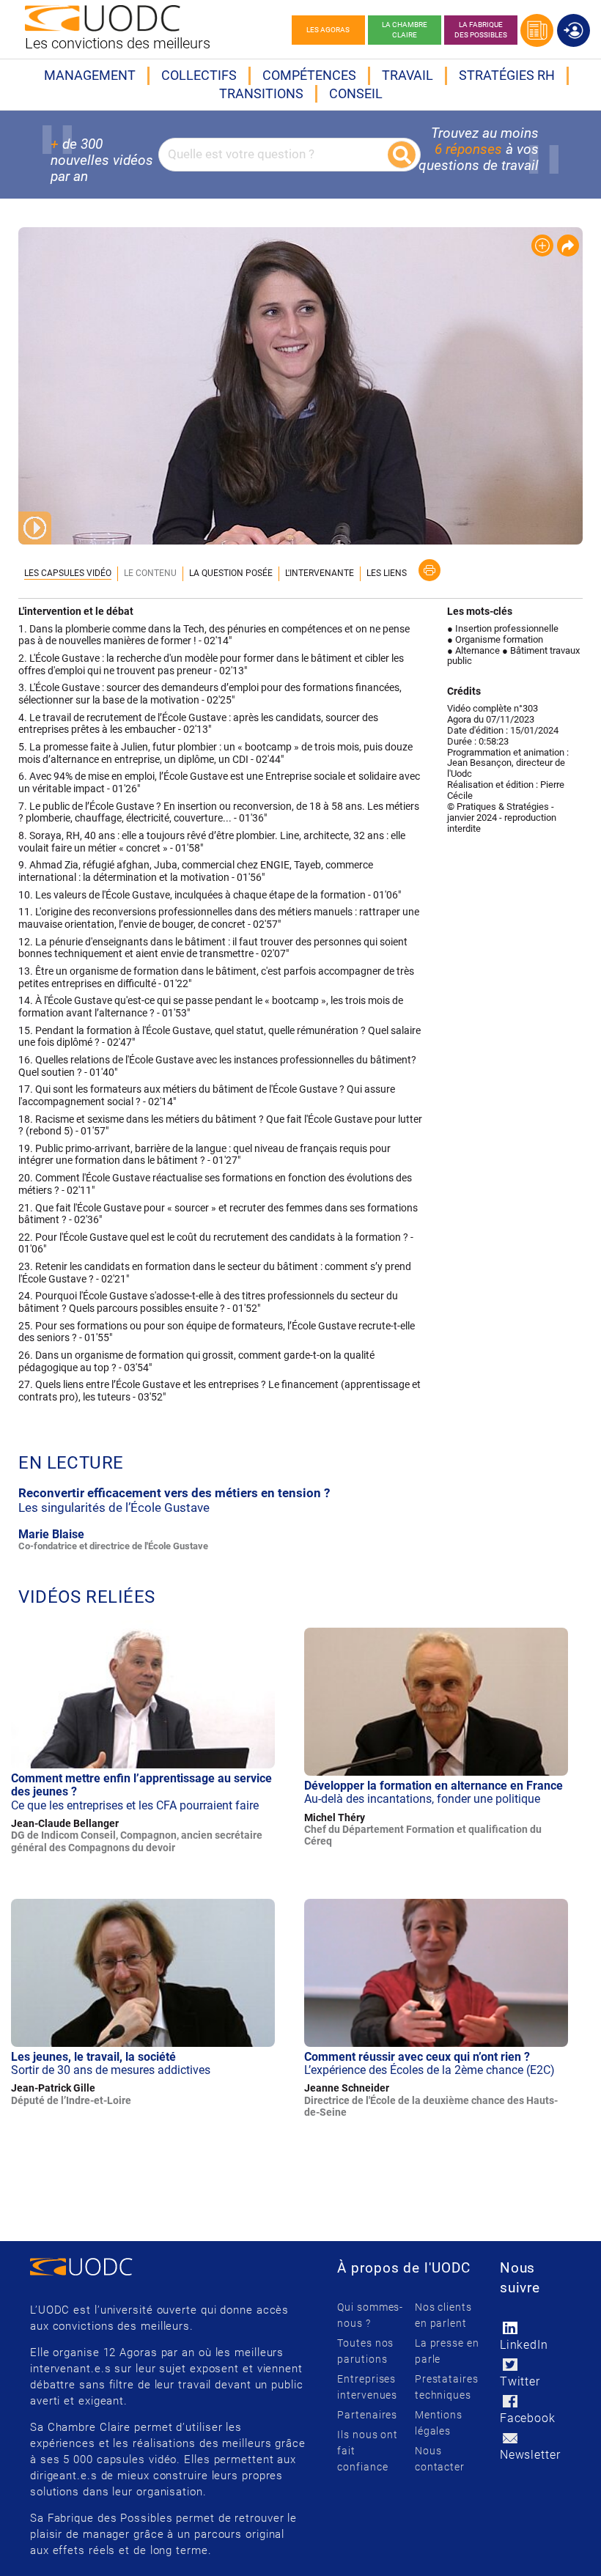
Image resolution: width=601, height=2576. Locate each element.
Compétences (309, 75)
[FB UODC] (510, 2401)
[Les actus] (537, 30)
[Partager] (568, 246)
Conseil (356, 93)
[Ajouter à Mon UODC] (542, 246)
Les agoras (328, 30)
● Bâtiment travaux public (513, 656)
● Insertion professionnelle (503, 628)
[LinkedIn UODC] (510, 2328)
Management (90, 75)
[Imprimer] (429, 570)
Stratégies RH (507, 75)
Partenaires (367, 2415)
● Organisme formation (495, 639)
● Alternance (473, 650)
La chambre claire (405, 30)
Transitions (261, 93)
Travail (408, 75)
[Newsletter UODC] (510, 2438)
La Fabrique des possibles (481, 30)
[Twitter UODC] (510, 2365)
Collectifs (199, 75)
